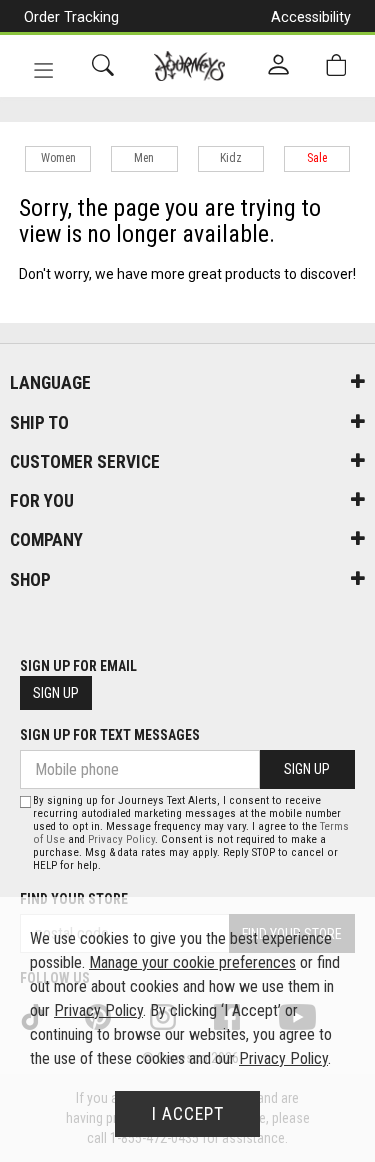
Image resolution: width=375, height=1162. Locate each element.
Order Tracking (71, 17)
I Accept (188, 1114)
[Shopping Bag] (336, 65)
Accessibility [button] (311, 17)
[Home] (189, 66)
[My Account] (278, 66)
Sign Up (56, 693)
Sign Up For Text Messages (110, 735)
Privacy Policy (121, 839)
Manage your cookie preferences (192, 962)
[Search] (103, 65)
